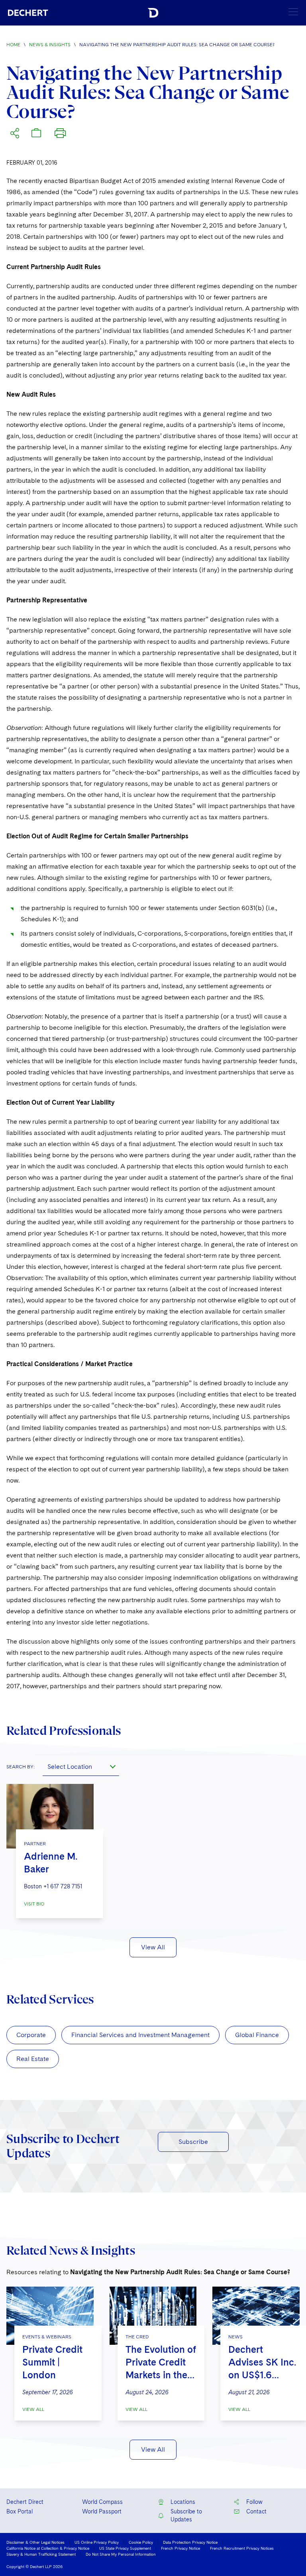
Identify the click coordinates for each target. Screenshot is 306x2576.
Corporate (31, 2035)
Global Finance (257, 2035)
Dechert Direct (25, 2502)
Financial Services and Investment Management (140, 2035)
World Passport (102, 2511)
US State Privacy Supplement (125, 2548)
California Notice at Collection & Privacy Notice (48, 2548)
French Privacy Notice (180, 2548)
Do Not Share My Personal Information (121, 2554)
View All (153, 1947)
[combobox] (81, 1766)
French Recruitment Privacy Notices (242, 2548)
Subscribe (193, 2142)
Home (13, 45)
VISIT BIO (34, 1904)
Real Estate (33, 2059)
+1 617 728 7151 (63, 1886)
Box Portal (20, 2511)
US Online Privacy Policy (97, 2542)
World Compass (102, 2502)
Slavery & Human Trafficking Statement (41, 2554)
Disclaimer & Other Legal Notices (35, 2542)
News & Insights (50, 45)
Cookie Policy (141, 2542)
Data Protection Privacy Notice (190, 2542)
